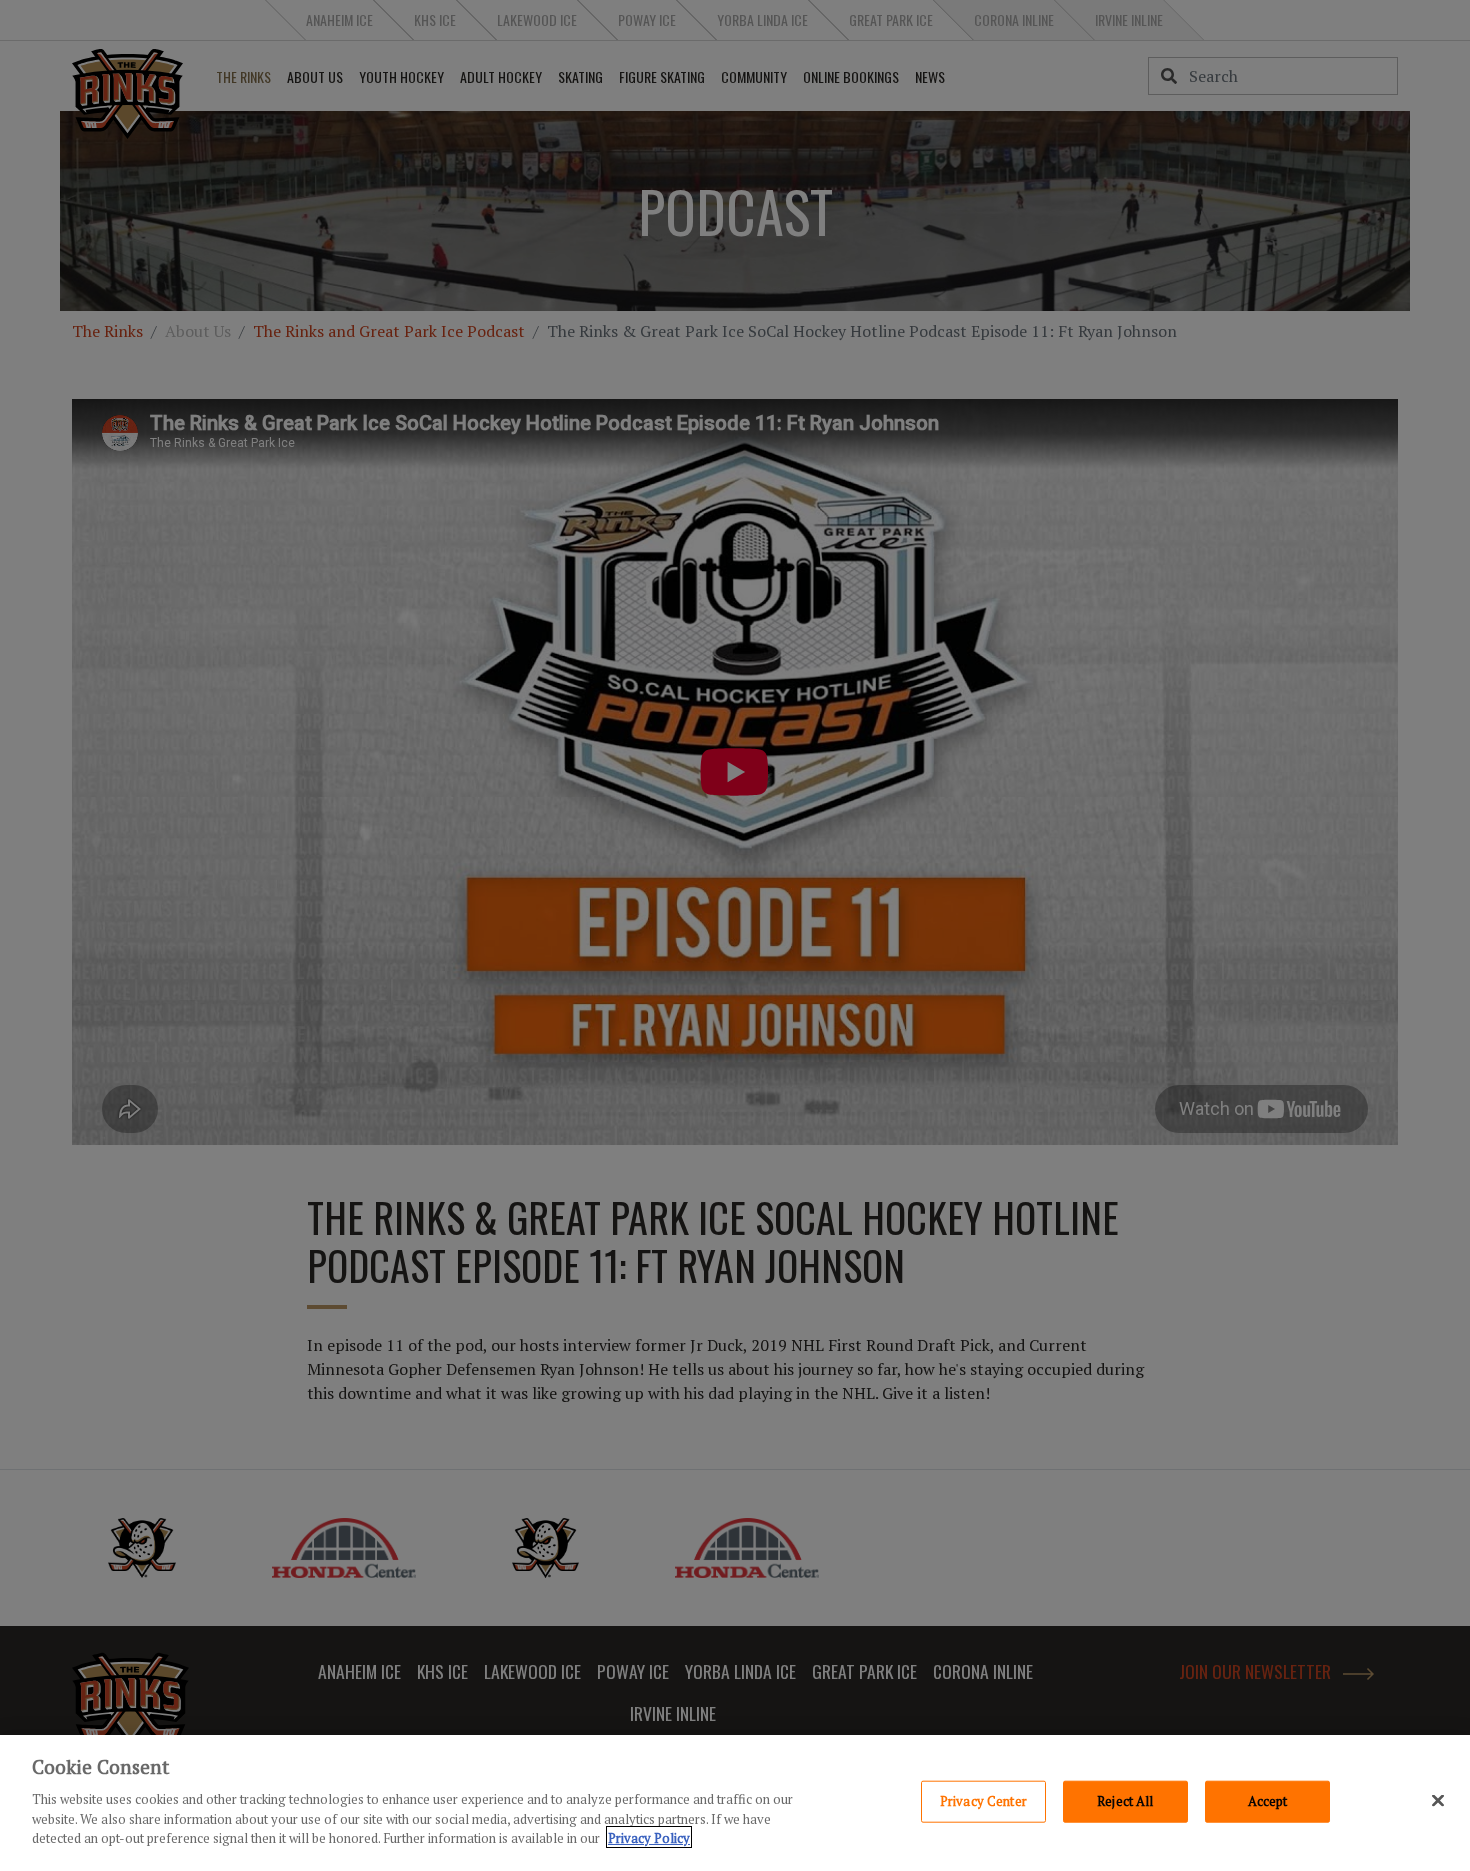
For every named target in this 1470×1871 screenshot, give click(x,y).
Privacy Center (983, 1800)
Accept (1268, 1800)
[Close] (1438, 1800)
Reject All (1125, 1800)
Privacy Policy (649, 1837)
